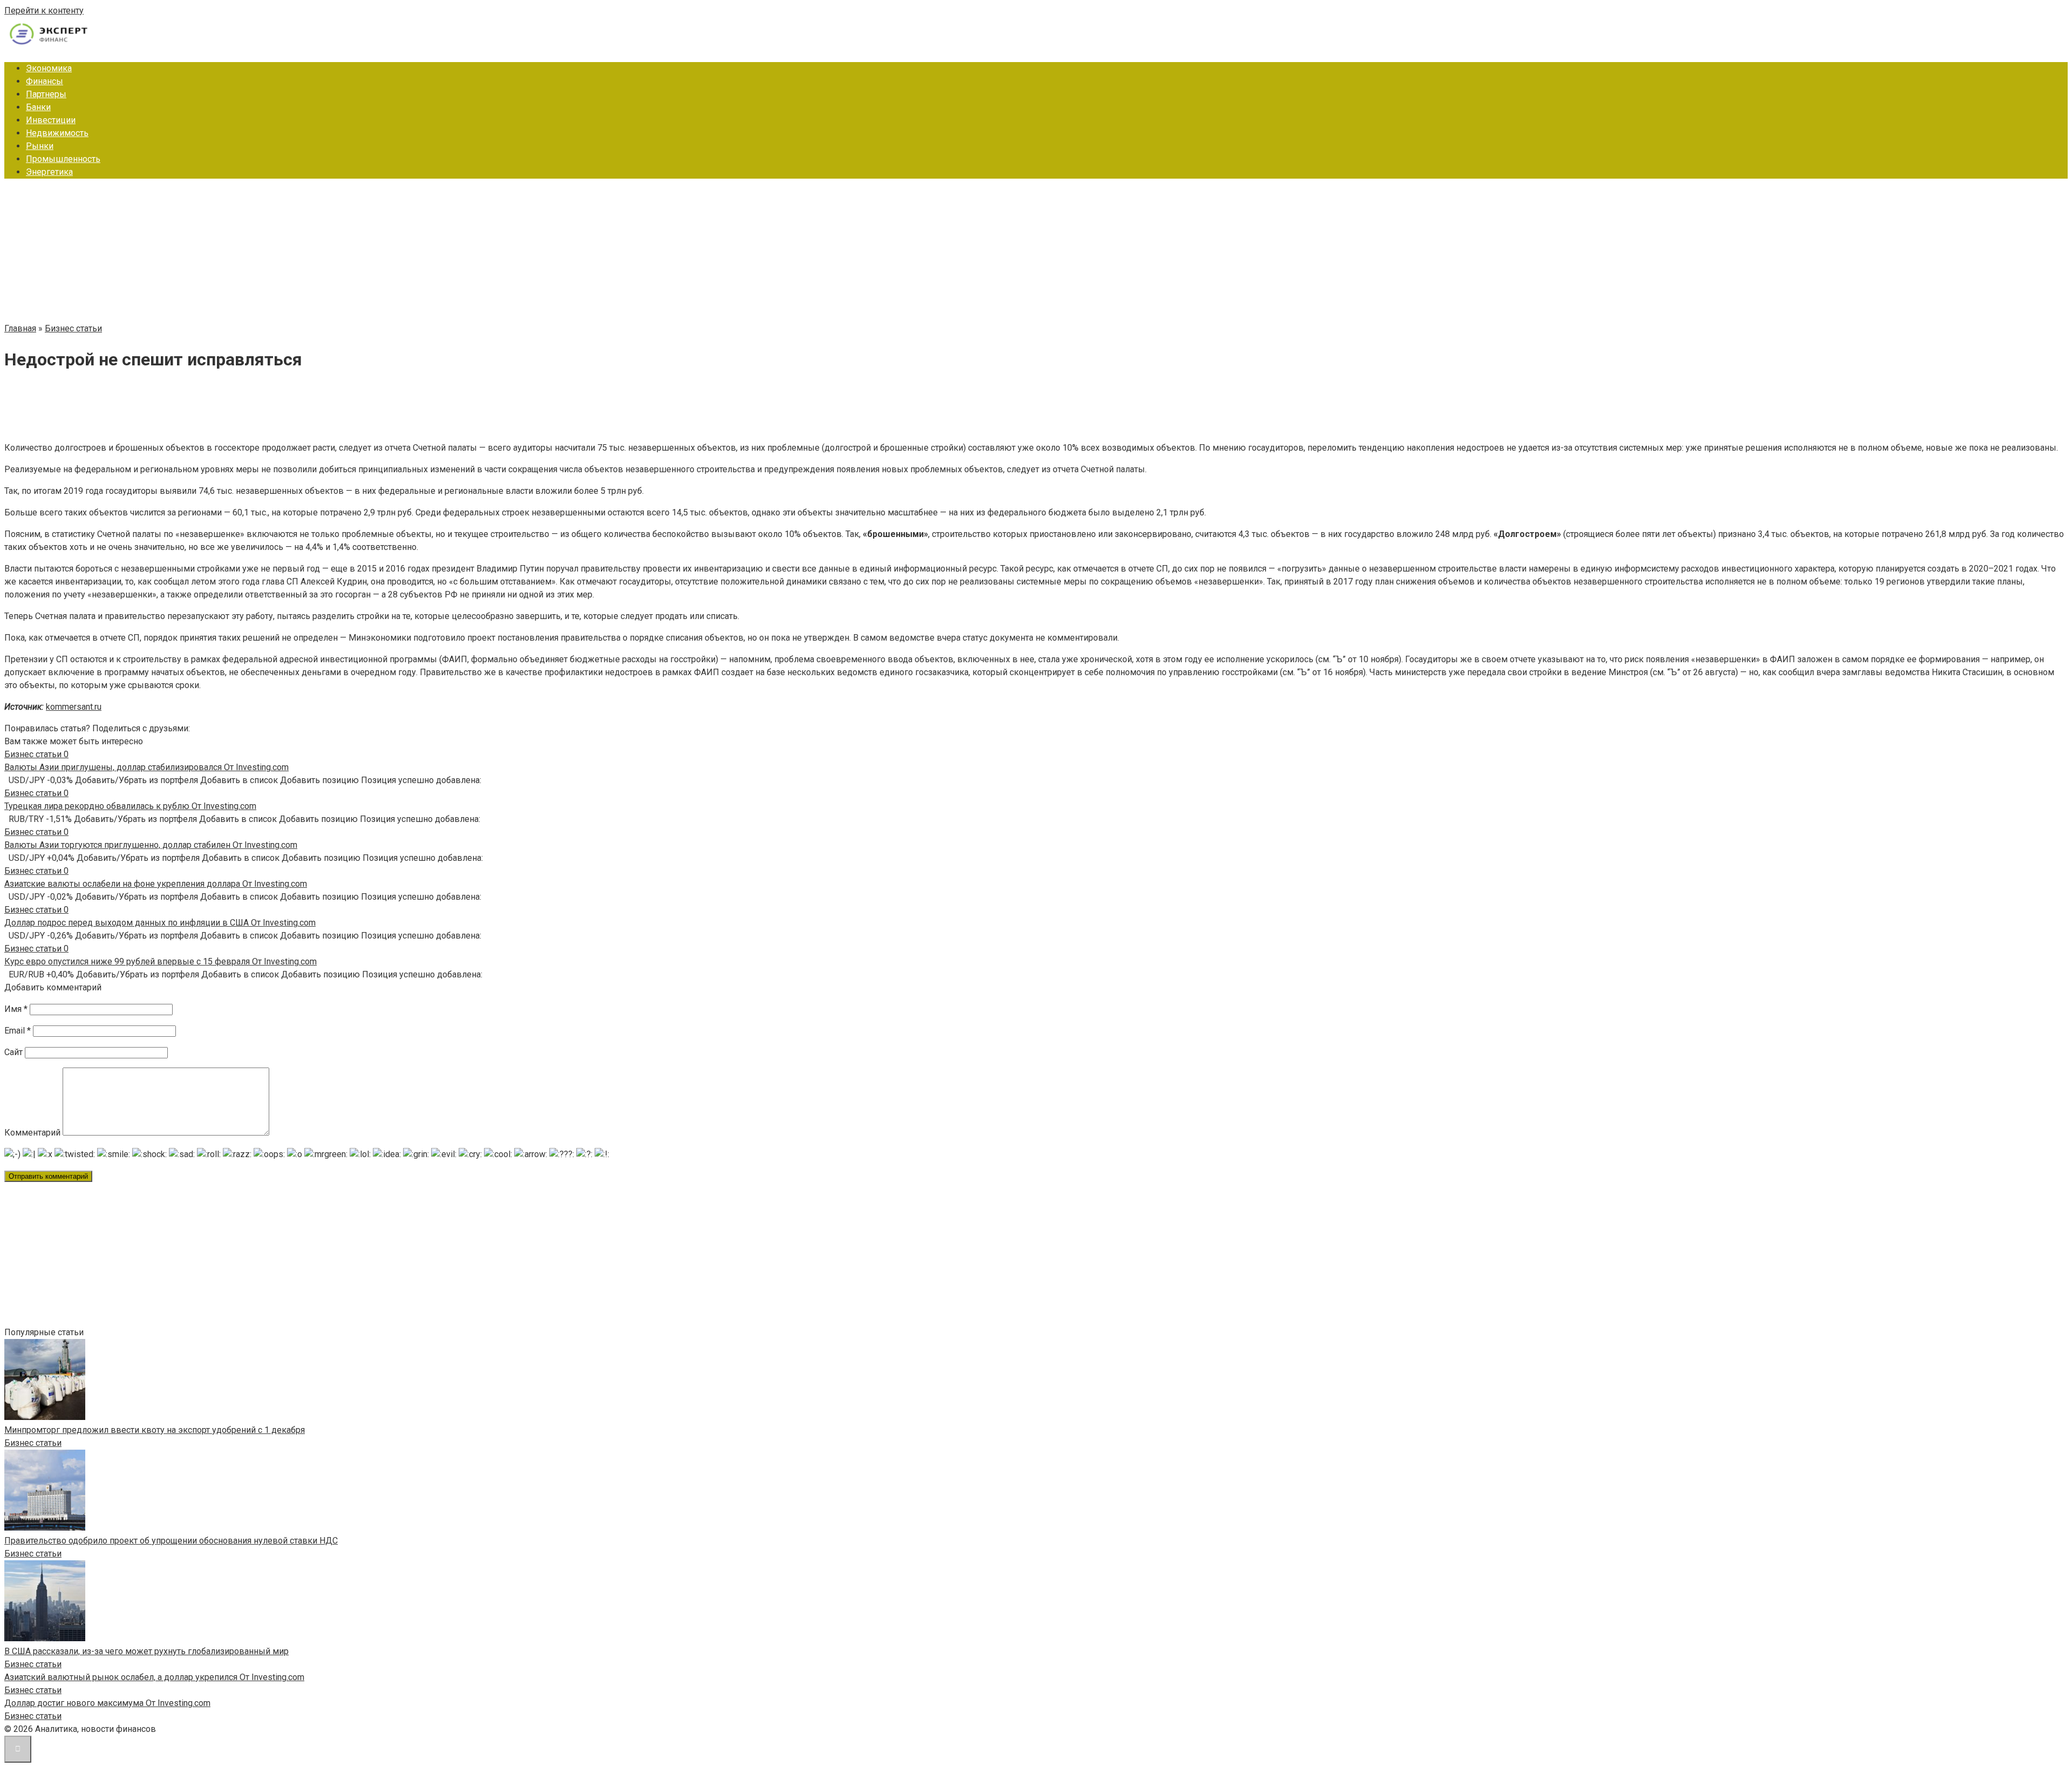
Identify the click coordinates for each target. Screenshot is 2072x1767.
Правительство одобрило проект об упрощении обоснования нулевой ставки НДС (171, 1541)
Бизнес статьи (33, 1443)
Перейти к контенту (44, 11)
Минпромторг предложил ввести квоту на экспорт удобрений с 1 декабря (155, 1430)
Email (18, 1031)
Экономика (49, 68)
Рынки (40, 146)
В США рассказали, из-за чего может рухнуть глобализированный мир (146, 1651)
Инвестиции (51, 120)
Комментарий (32, 1133)
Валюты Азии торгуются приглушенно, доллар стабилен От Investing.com (151, 845)
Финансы (45, 81)
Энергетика (49, 172)
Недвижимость (57, 133)
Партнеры (46, 94)
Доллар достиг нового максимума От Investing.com (107, 1703)
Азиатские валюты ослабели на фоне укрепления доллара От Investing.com (156, 884)
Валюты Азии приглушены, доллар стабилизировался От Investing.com (146, 767)
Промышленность (63, 159)
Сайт (13, 1052)
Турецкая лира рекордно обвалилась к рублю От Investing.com (130, 806)
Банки (38, 107)
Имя (16, 1009)
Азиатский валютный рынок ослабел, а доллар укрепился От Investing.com (154, 1677)
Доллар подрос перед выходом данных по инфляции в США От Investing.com (160, 923)
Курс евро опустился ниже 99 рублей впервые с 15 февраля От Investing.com (161, 961)
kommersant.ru (74, 707)
